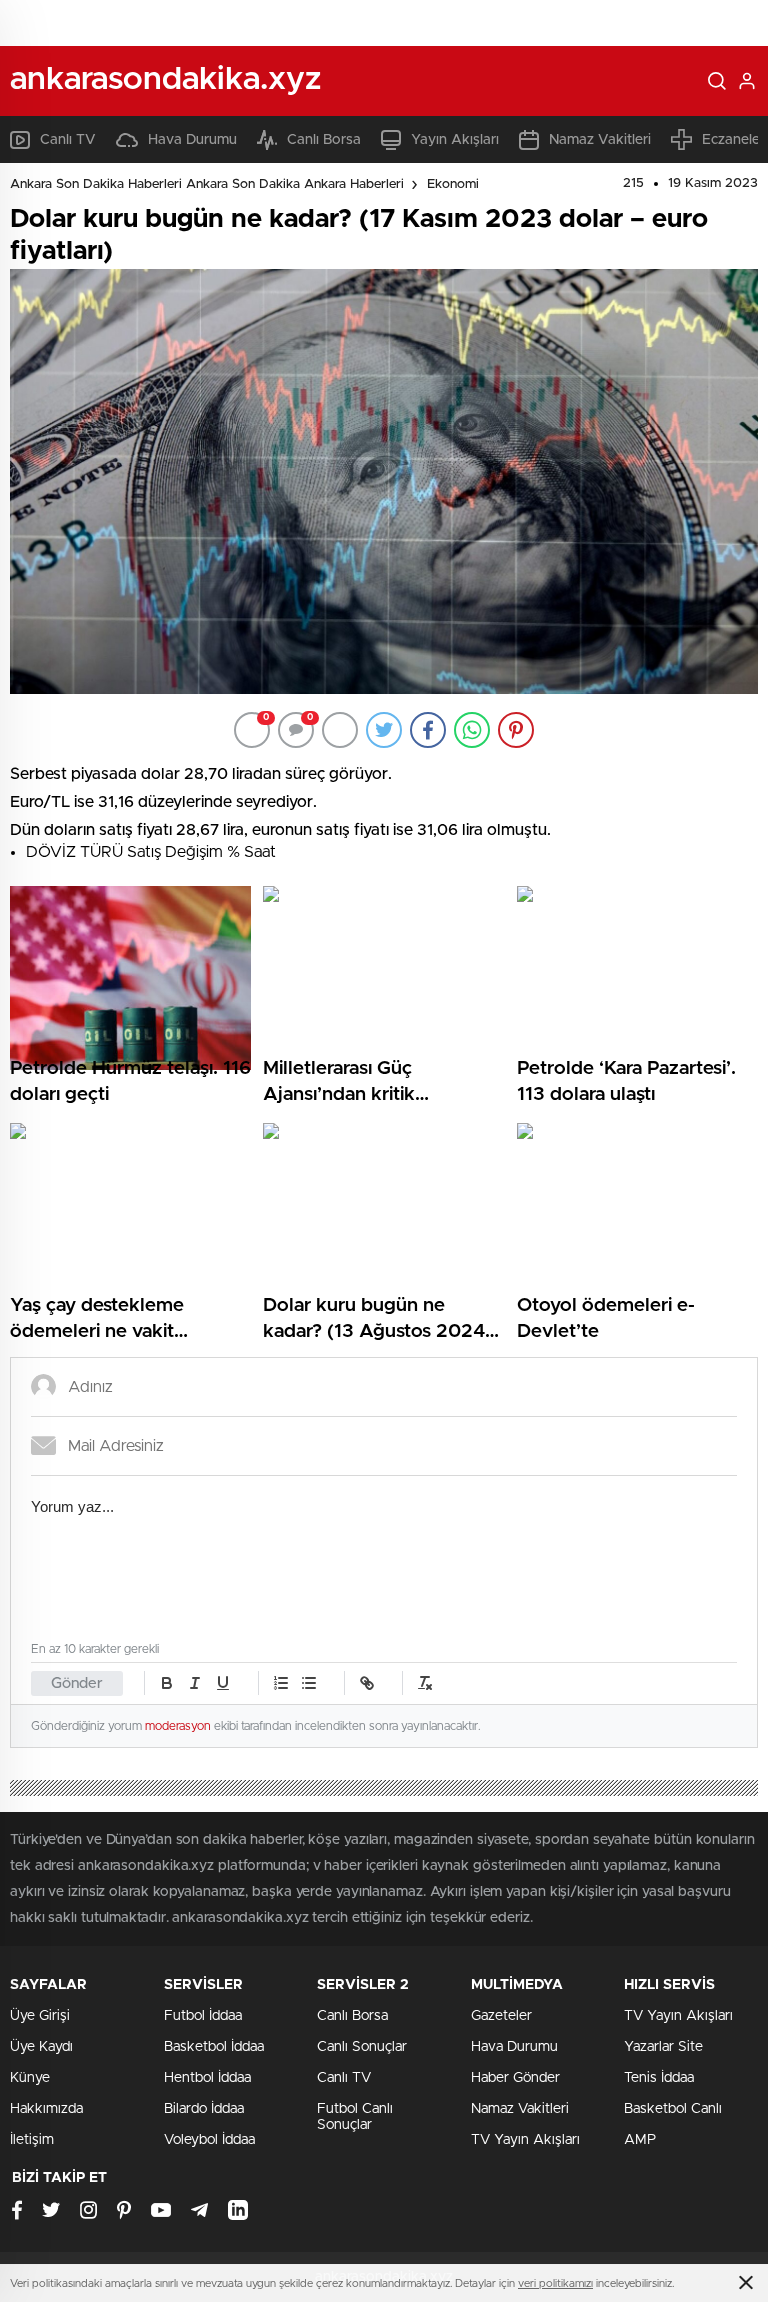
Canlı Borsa (324, 140)
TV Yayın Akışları (525, 2140)
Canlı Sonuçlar (362, 2047)
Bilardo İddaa (204, 2109)
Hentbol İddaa (207, 2078)
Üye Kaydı (41, 2047)
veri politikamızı (555, 2283)
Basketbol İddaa (214, 2047)
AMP (640, 2140)
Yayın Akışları (455, 140)
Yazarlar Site (663, 2047)
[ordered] (281, 1683)
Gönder (77, 1683)
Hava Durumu (192, 140)
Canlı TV (68, 140)
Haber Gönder (515, 2078)
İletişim (32, 2140)
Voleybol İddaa (209, 2140)
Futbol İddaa (203, 2016)
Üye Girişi (40, 2016)
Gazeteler (501, 2016)
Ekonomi (453, 184)
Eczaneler (733, 140)
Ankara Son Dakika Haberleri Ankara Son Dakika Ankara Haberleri (207, 184)
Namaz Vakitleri (600, 140)
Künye (30, 2078)
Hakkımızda (46, 2109)
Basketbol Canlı (673, 2109)
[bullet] (309, 1683)
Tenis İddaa (659, 2078)
